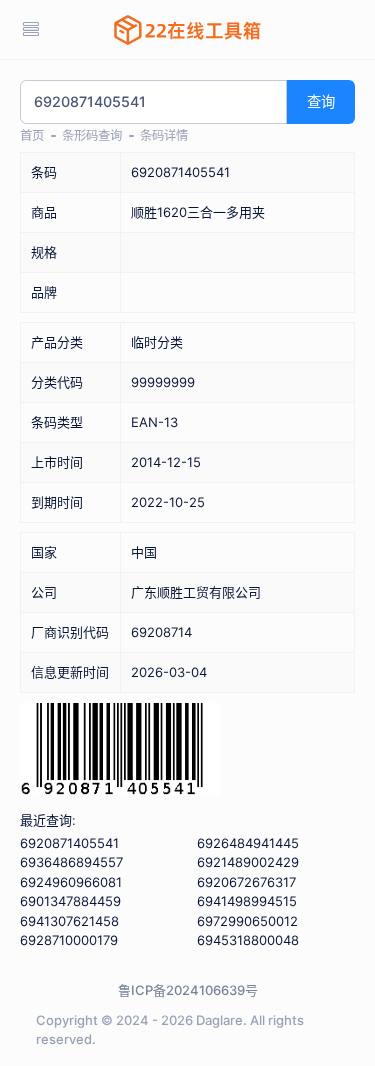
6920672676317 (246, 882)
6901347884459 (70, 901)
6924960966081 (71, 882)
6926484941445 (248, 843)
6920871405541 (69, 843)
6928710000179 (69, 940)
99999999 (163, 382)
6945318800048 (248, 940)
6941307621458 (69, 921)
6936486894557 (71, 862)
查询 (321, 101)
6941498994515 (247, 901)
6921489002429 (248, 862)
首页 (32, 135)
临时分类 (157, 342)
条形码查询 (92, 135)
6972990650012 (247, 921)
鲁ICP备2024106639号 (188, 990)
